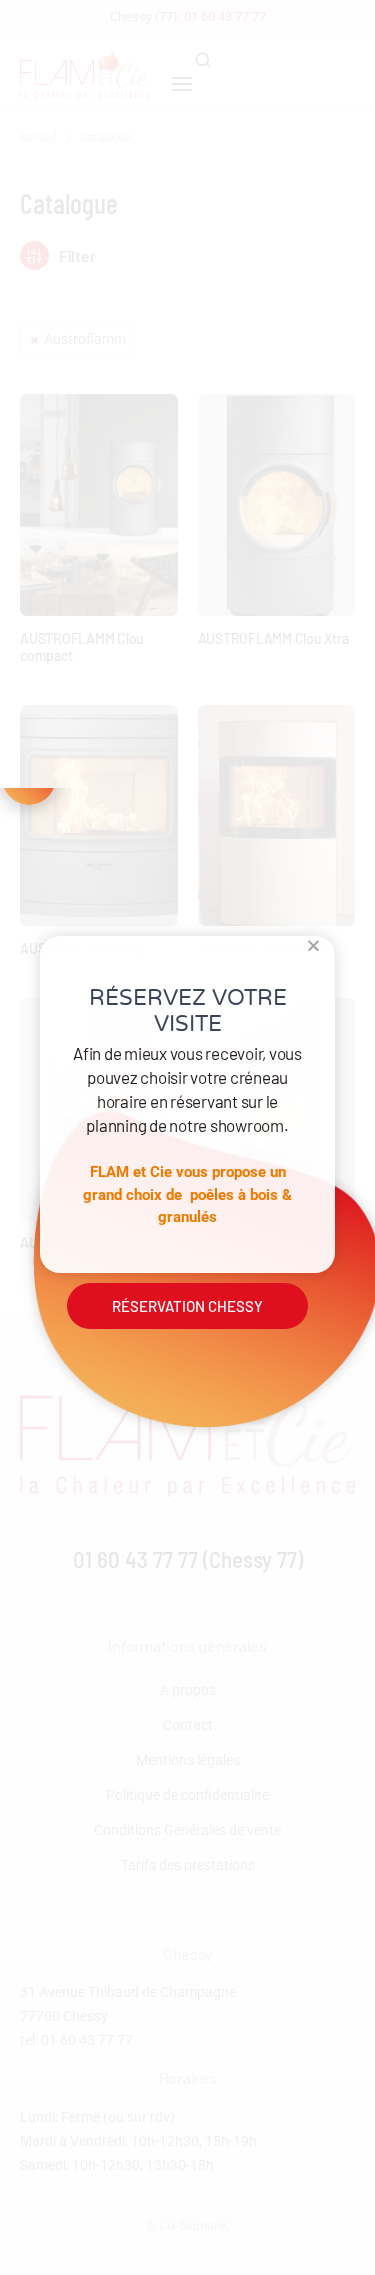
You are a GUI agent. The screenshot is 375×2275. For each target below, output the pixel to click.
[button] (313, 945)
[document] (187, 1137)
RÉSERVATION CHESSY (187, 1306)
